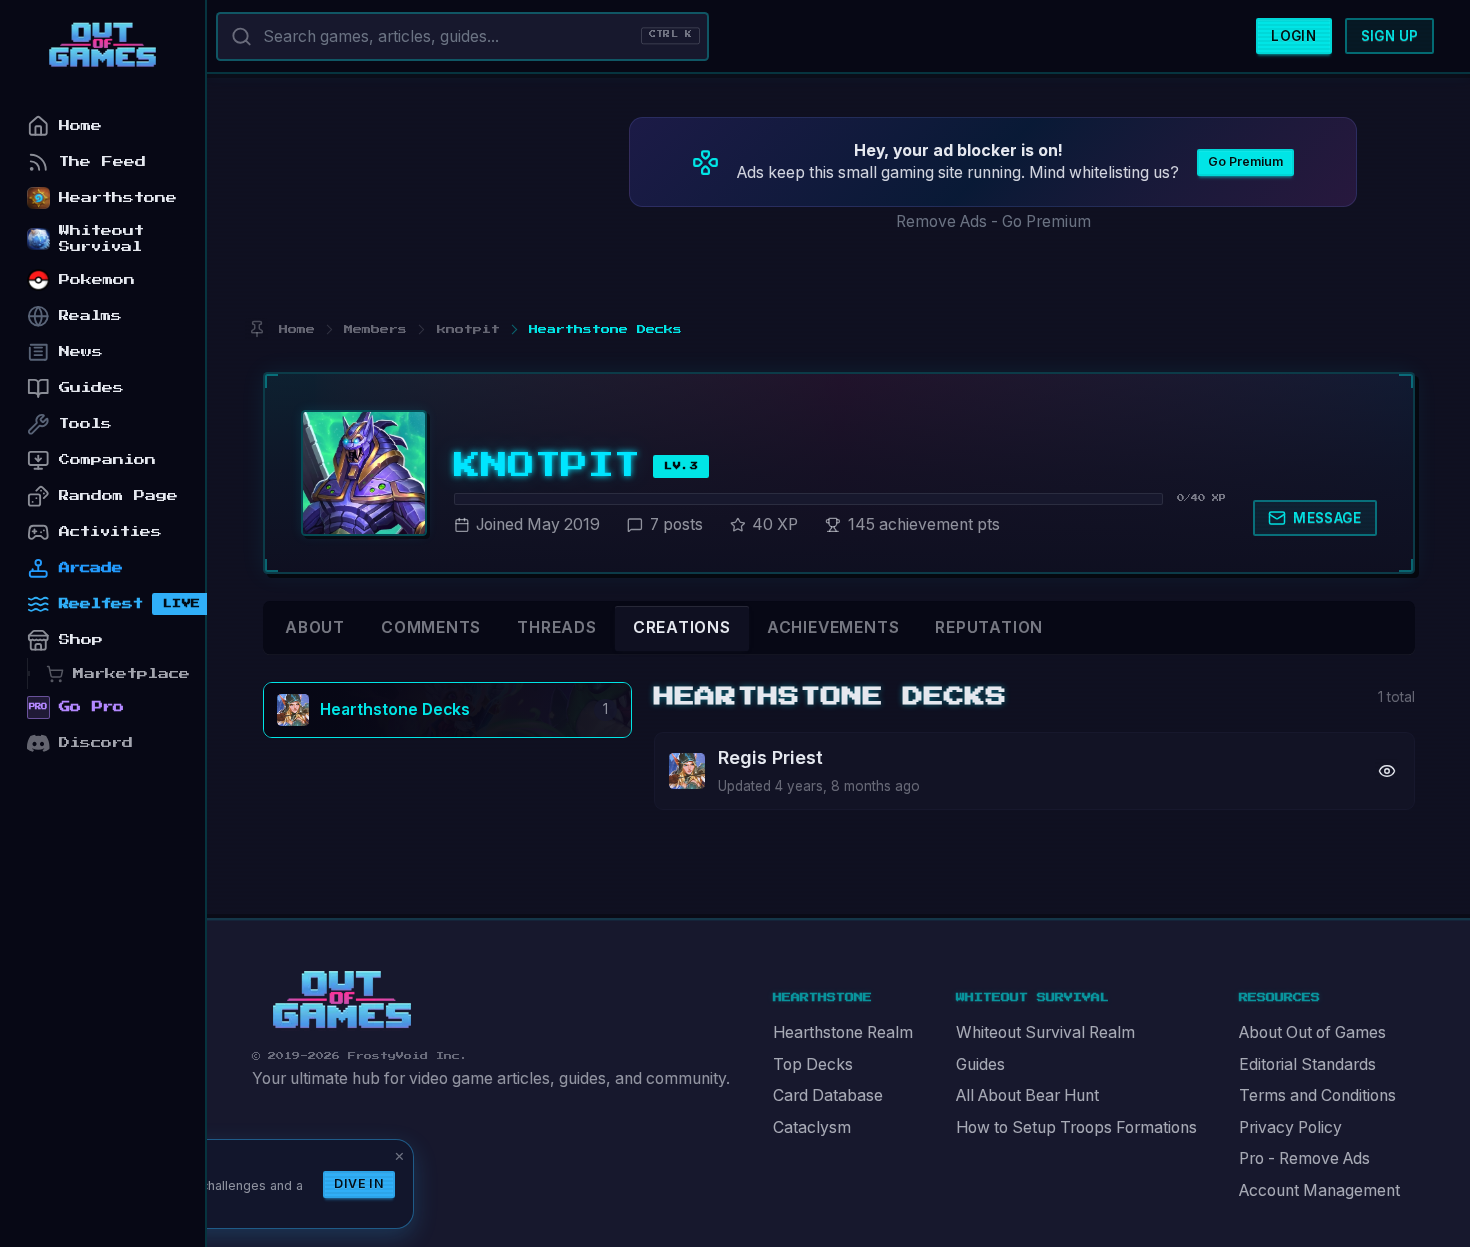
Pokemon (97, 279)
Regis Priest (770, 757)
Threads (557, 627)
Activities (110, 531)
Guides (980, 1064)
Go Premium (1245, 161)
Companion (107, 459)
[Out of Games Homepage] (342, 1000)
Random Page (118, 495)
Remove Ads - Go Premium (993, 221)
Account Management (1319, 1190)
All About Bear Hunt (1027, 1095)
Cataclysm (812, 1127)
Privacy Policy (1290, 1127)
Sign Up (1390, 36)
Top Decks (813, 1064)
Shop (81, 639)
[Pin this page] (256, 329)
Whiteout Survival (101, 238)
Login (1293, 36)
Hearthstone (118, 197)
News (81, 351)
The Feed (102, 161)
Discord (96, 742)
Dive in (359, 1183)
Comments (431, 627)
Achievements (833, 627)
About (315, 627)
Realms (90, 315)
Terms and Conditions (1317, 1095)
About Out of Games (1312, 1032)
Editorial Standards (1307, 1064)
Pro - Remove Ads (1304, 1158)
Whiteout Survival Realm (1045, 1032)
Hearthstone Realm (843, 1032)
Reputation (989, 627)
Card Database (828, 1095)
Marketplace (131, 673)
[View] (1386, 770)
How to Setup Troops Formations (1076, 1127)
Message (1327, 518)
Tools (85, 423)
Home (80, 125)
